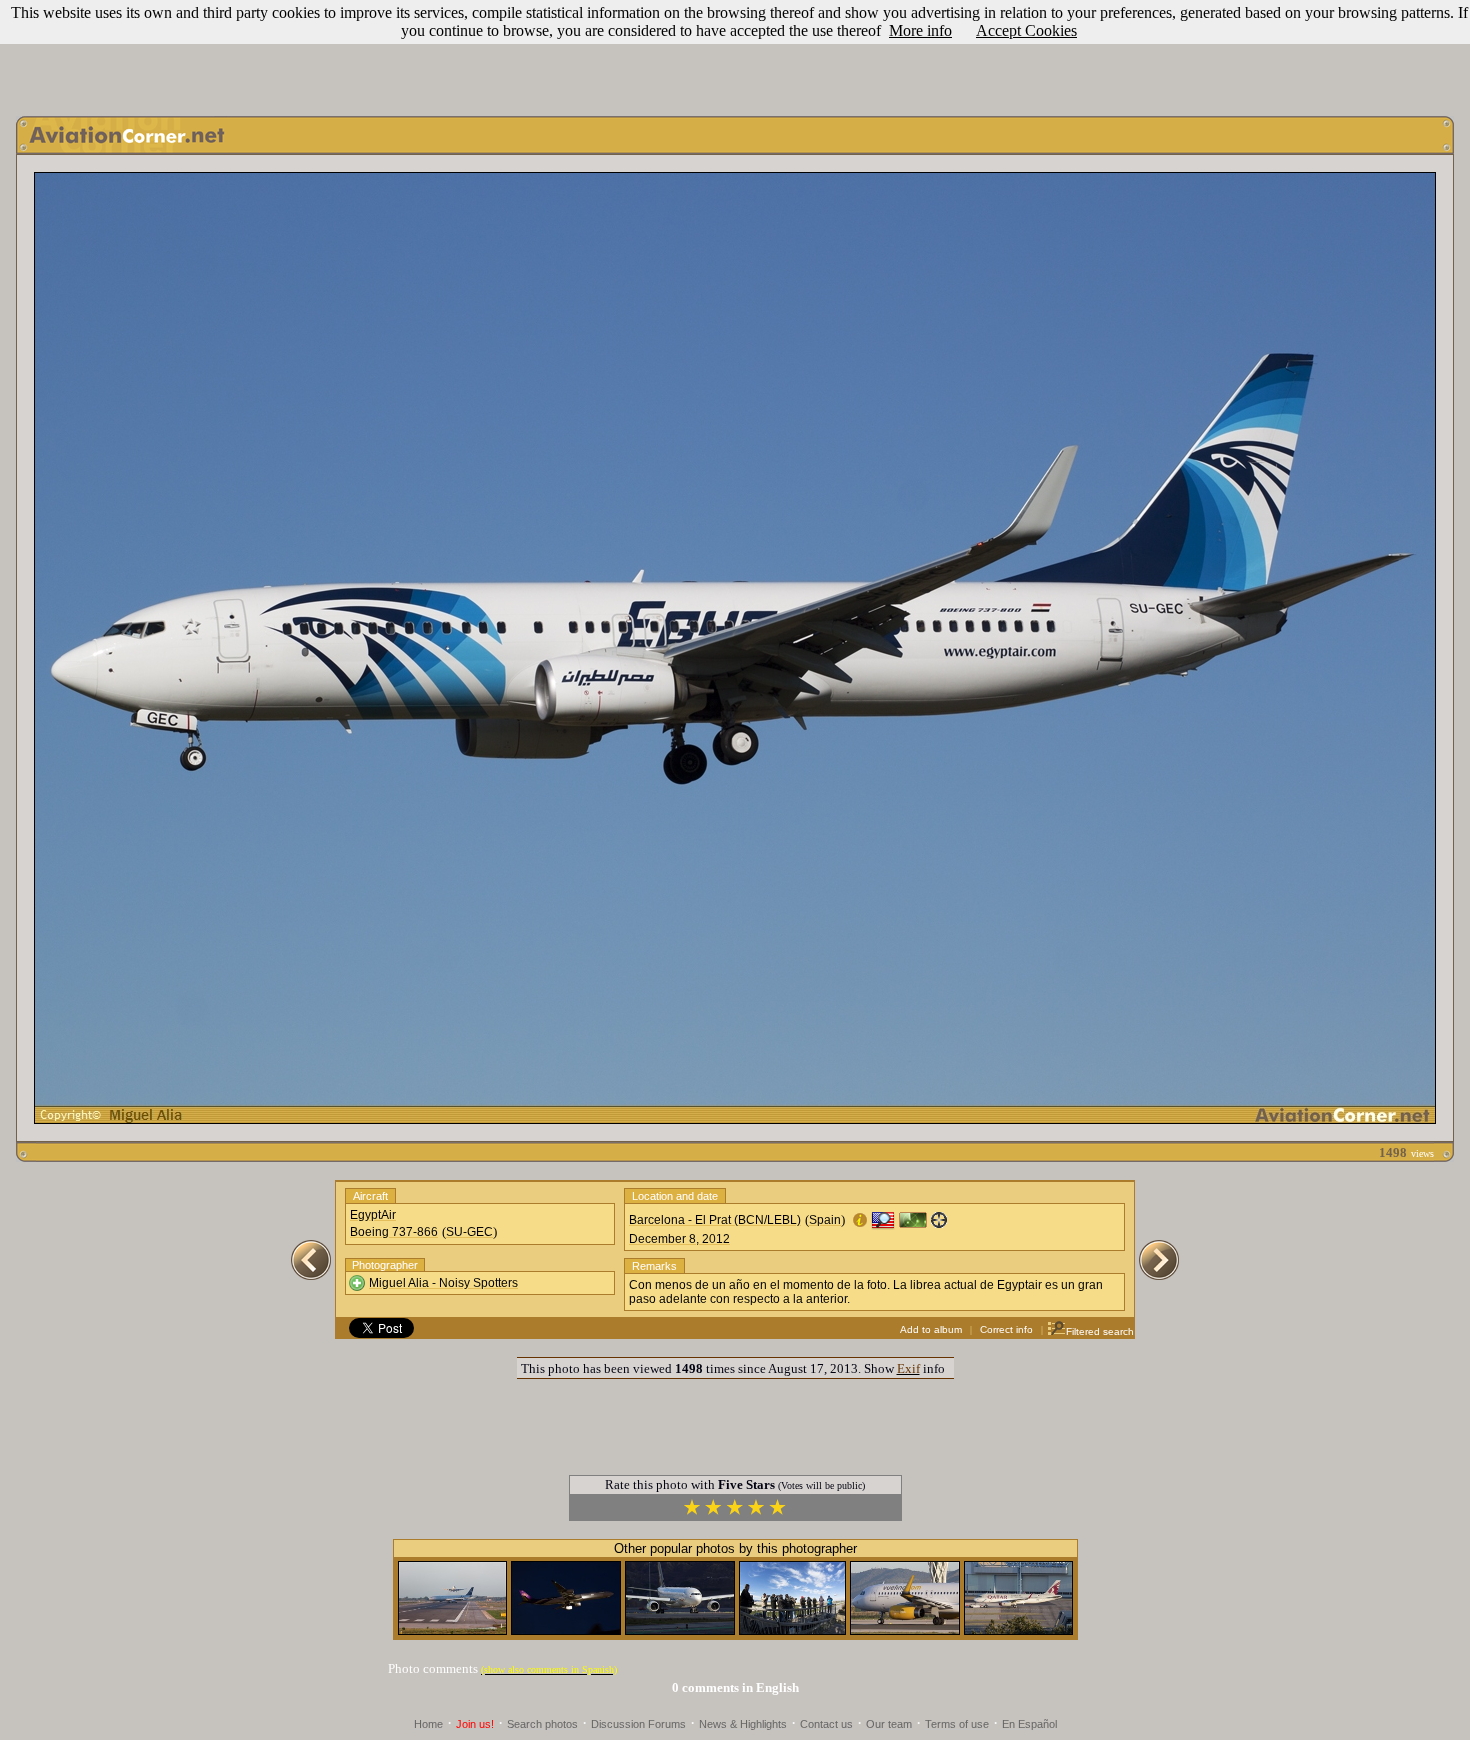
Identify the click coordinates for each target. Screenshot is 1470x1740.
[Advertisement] (735, 53)
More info (920, 30)
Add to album (931, 1329)
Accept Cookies (1026, 30)
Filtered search (1100, 1331)
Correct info (1006, 1329)
